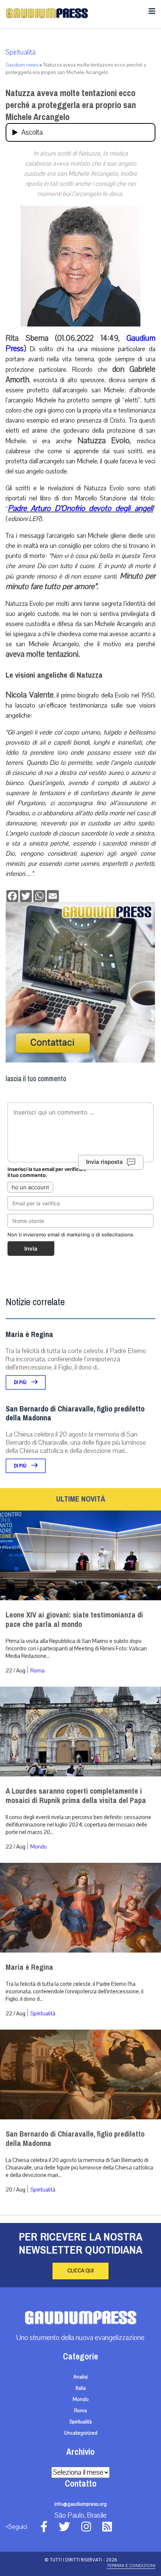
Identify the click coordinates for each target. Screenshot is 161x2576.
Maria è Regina (29, 1335)
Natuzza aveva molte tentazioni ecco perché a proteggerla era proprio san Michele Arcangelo (71, 105)
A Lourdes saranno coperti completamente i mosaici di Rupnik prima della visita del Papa (76, 1796)
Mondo (39, 1847)
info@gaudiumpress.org (80, 2504)
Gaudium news (22, 65)
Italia (81, 2388)
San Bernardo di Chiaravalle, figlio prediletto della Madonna (75, 1413)
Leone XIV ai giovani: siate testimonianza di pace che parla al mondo (74, 1620)
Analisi (80, 2377)
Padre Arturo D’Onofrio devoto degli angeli (80, 508)
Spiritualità (21, 52)
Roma (37, 1671)
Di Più (21, 1382)
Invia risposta (104, 1162)
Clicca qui (80, 2271)
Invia (31, 1249)
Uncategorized (81, 2433)
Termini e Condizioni (131, 2566)
